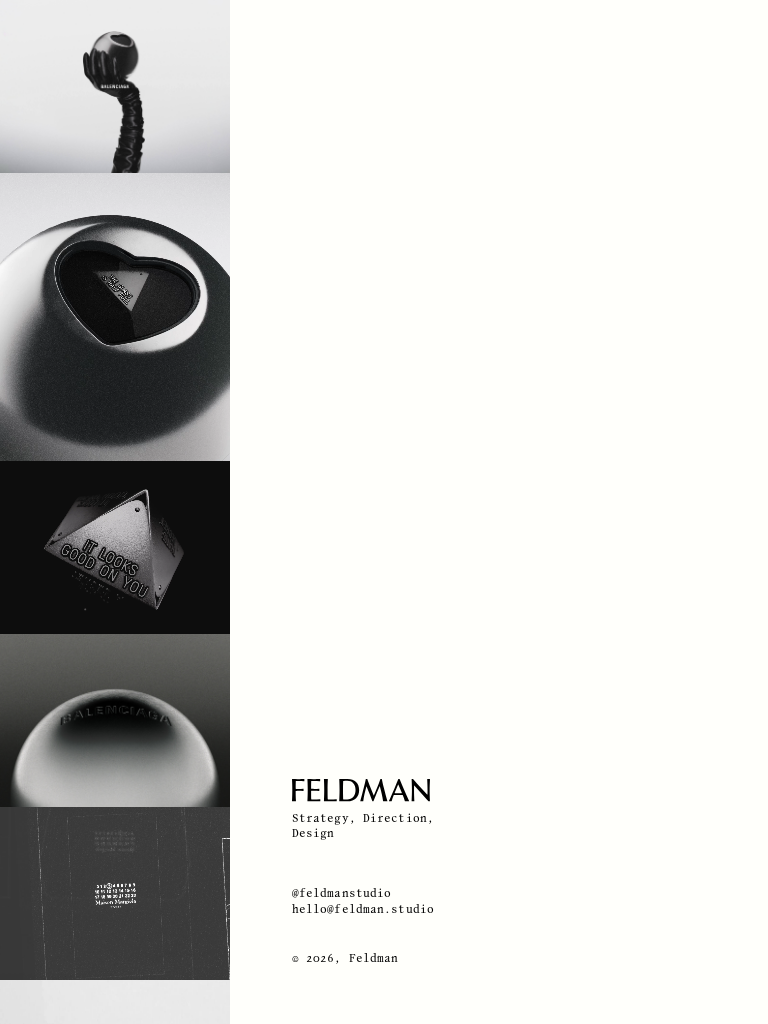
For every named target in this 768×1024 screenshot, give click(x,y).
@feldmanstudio (342, 893)
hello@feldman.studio (363, 909)
